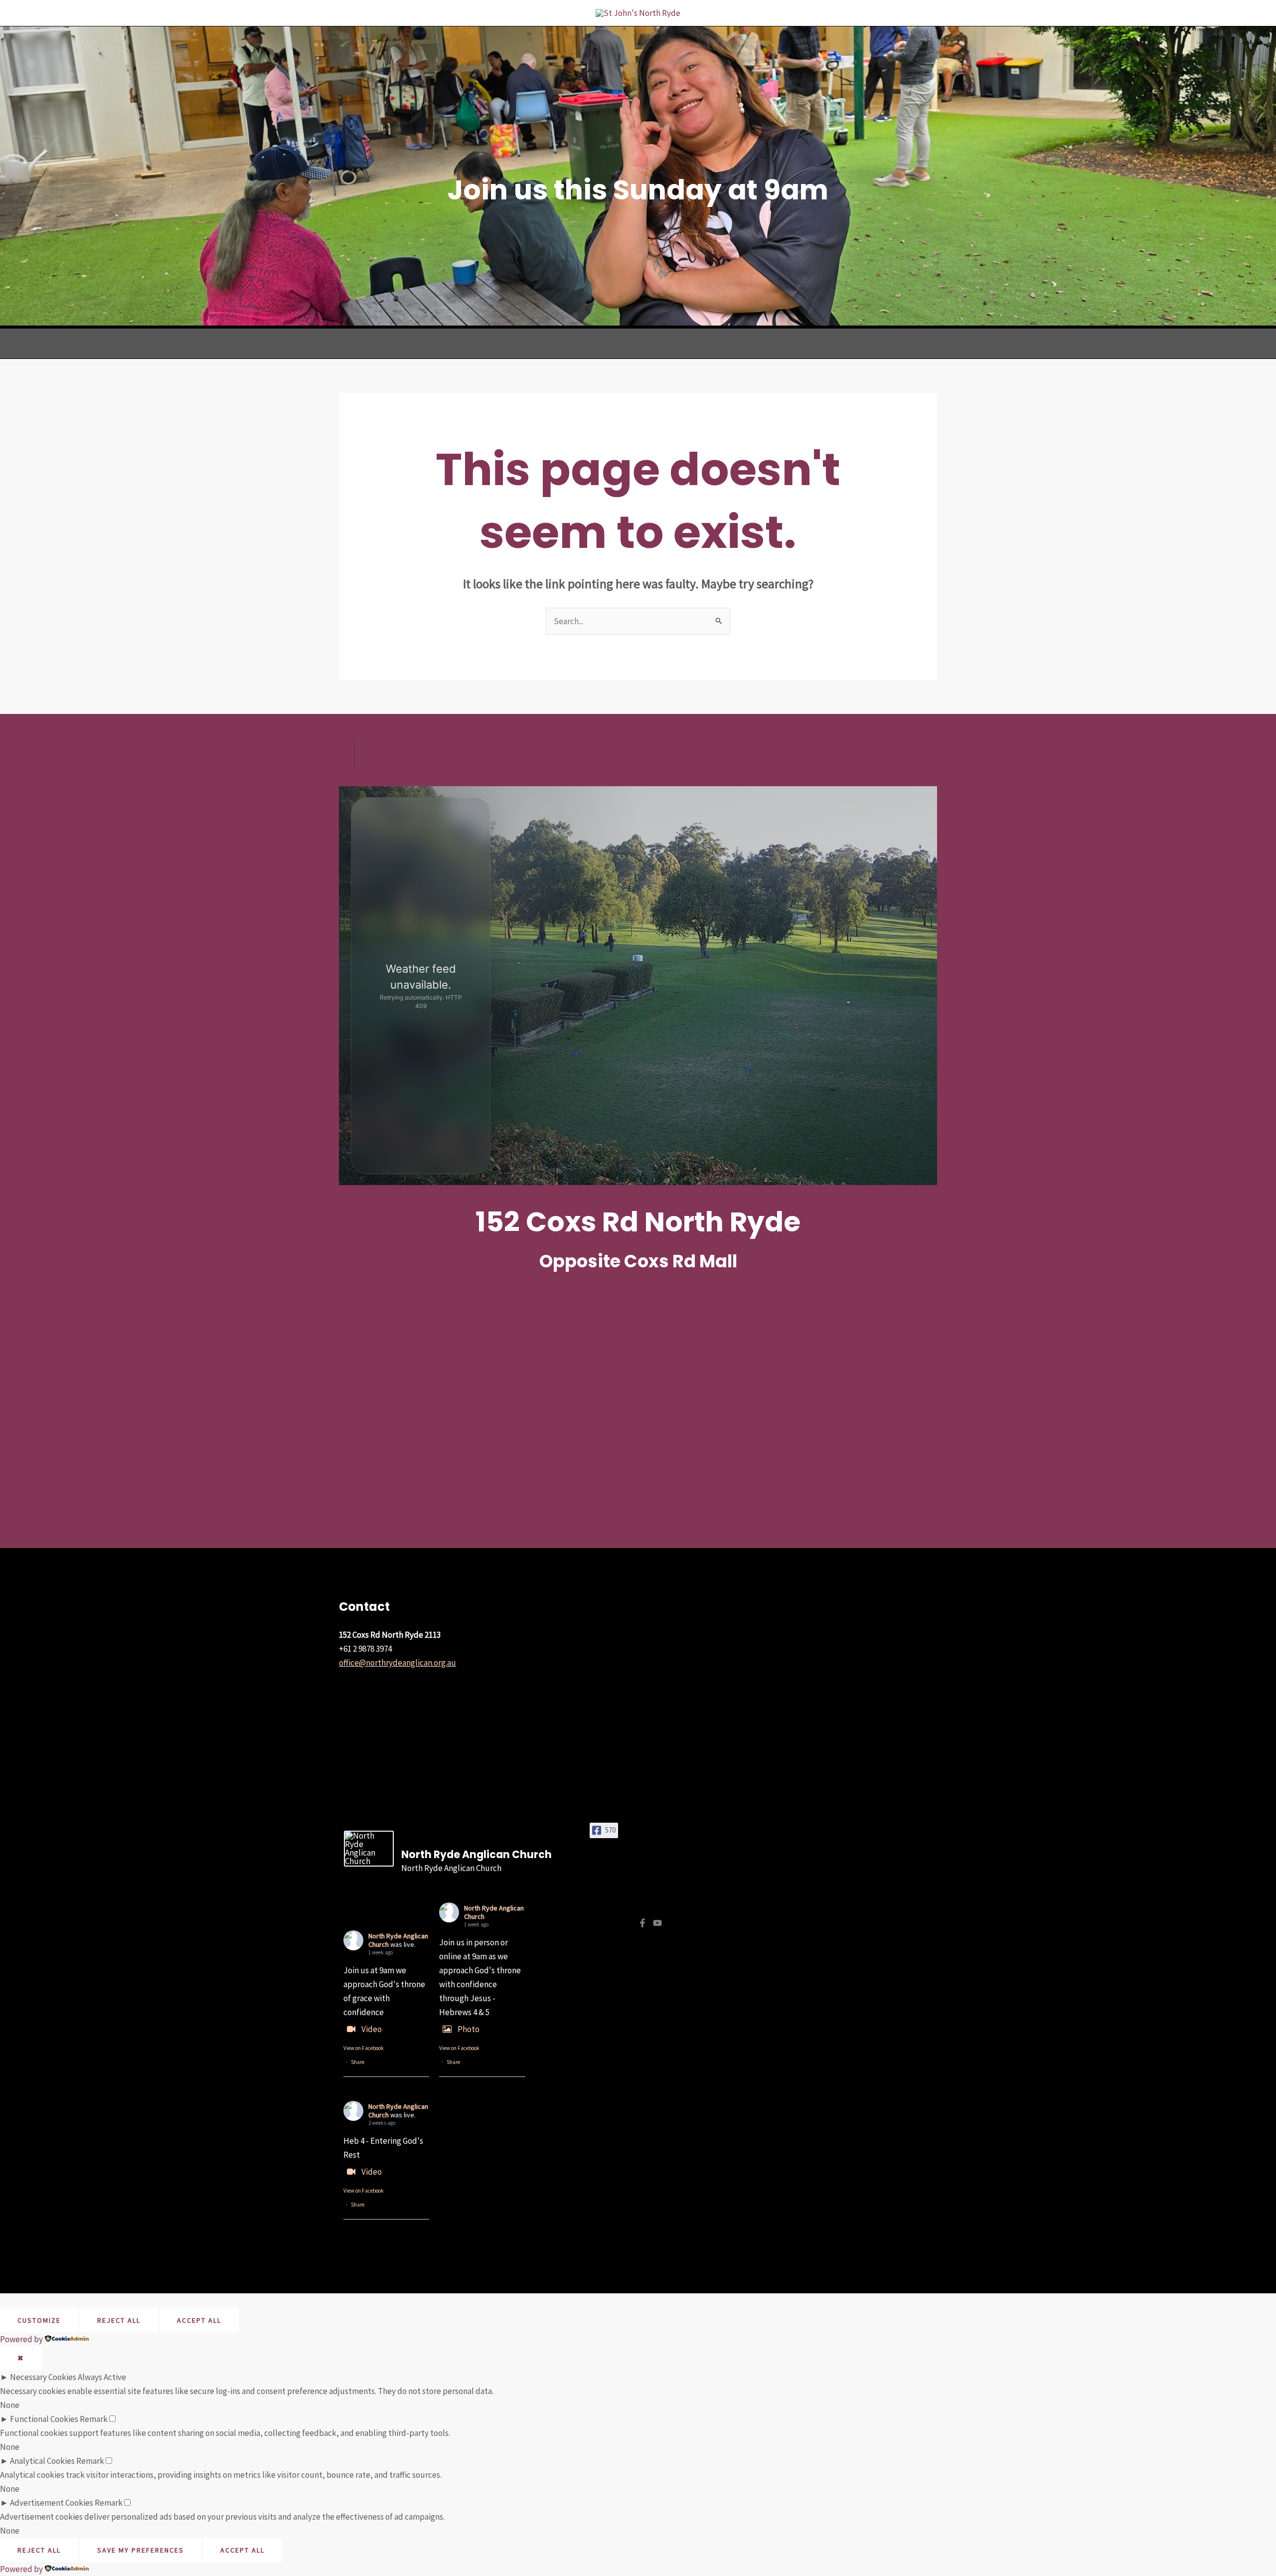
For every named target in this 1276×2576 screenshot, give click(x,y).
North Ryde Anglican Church (494, 1912)
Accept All (199, 2320)
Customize (39, 2320)
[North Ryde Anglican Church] (369, 1849)
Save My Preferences (141, 2550)
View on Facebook (364, 2048)
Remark (94, 2419)
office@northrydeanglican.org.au (398, 1663)
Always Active (102, 2377)
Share (358, 2062)
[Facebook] (642, 1923)
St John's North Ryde (639, 755)
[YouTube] (657, 1923)
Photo (469, 2029)
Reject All (119, 2320)
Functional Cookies (44, 2419)
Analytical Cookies (42, 2461)
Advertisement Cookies (52, 2503)
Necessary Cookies (43, 2377)
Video (372, 2029)
